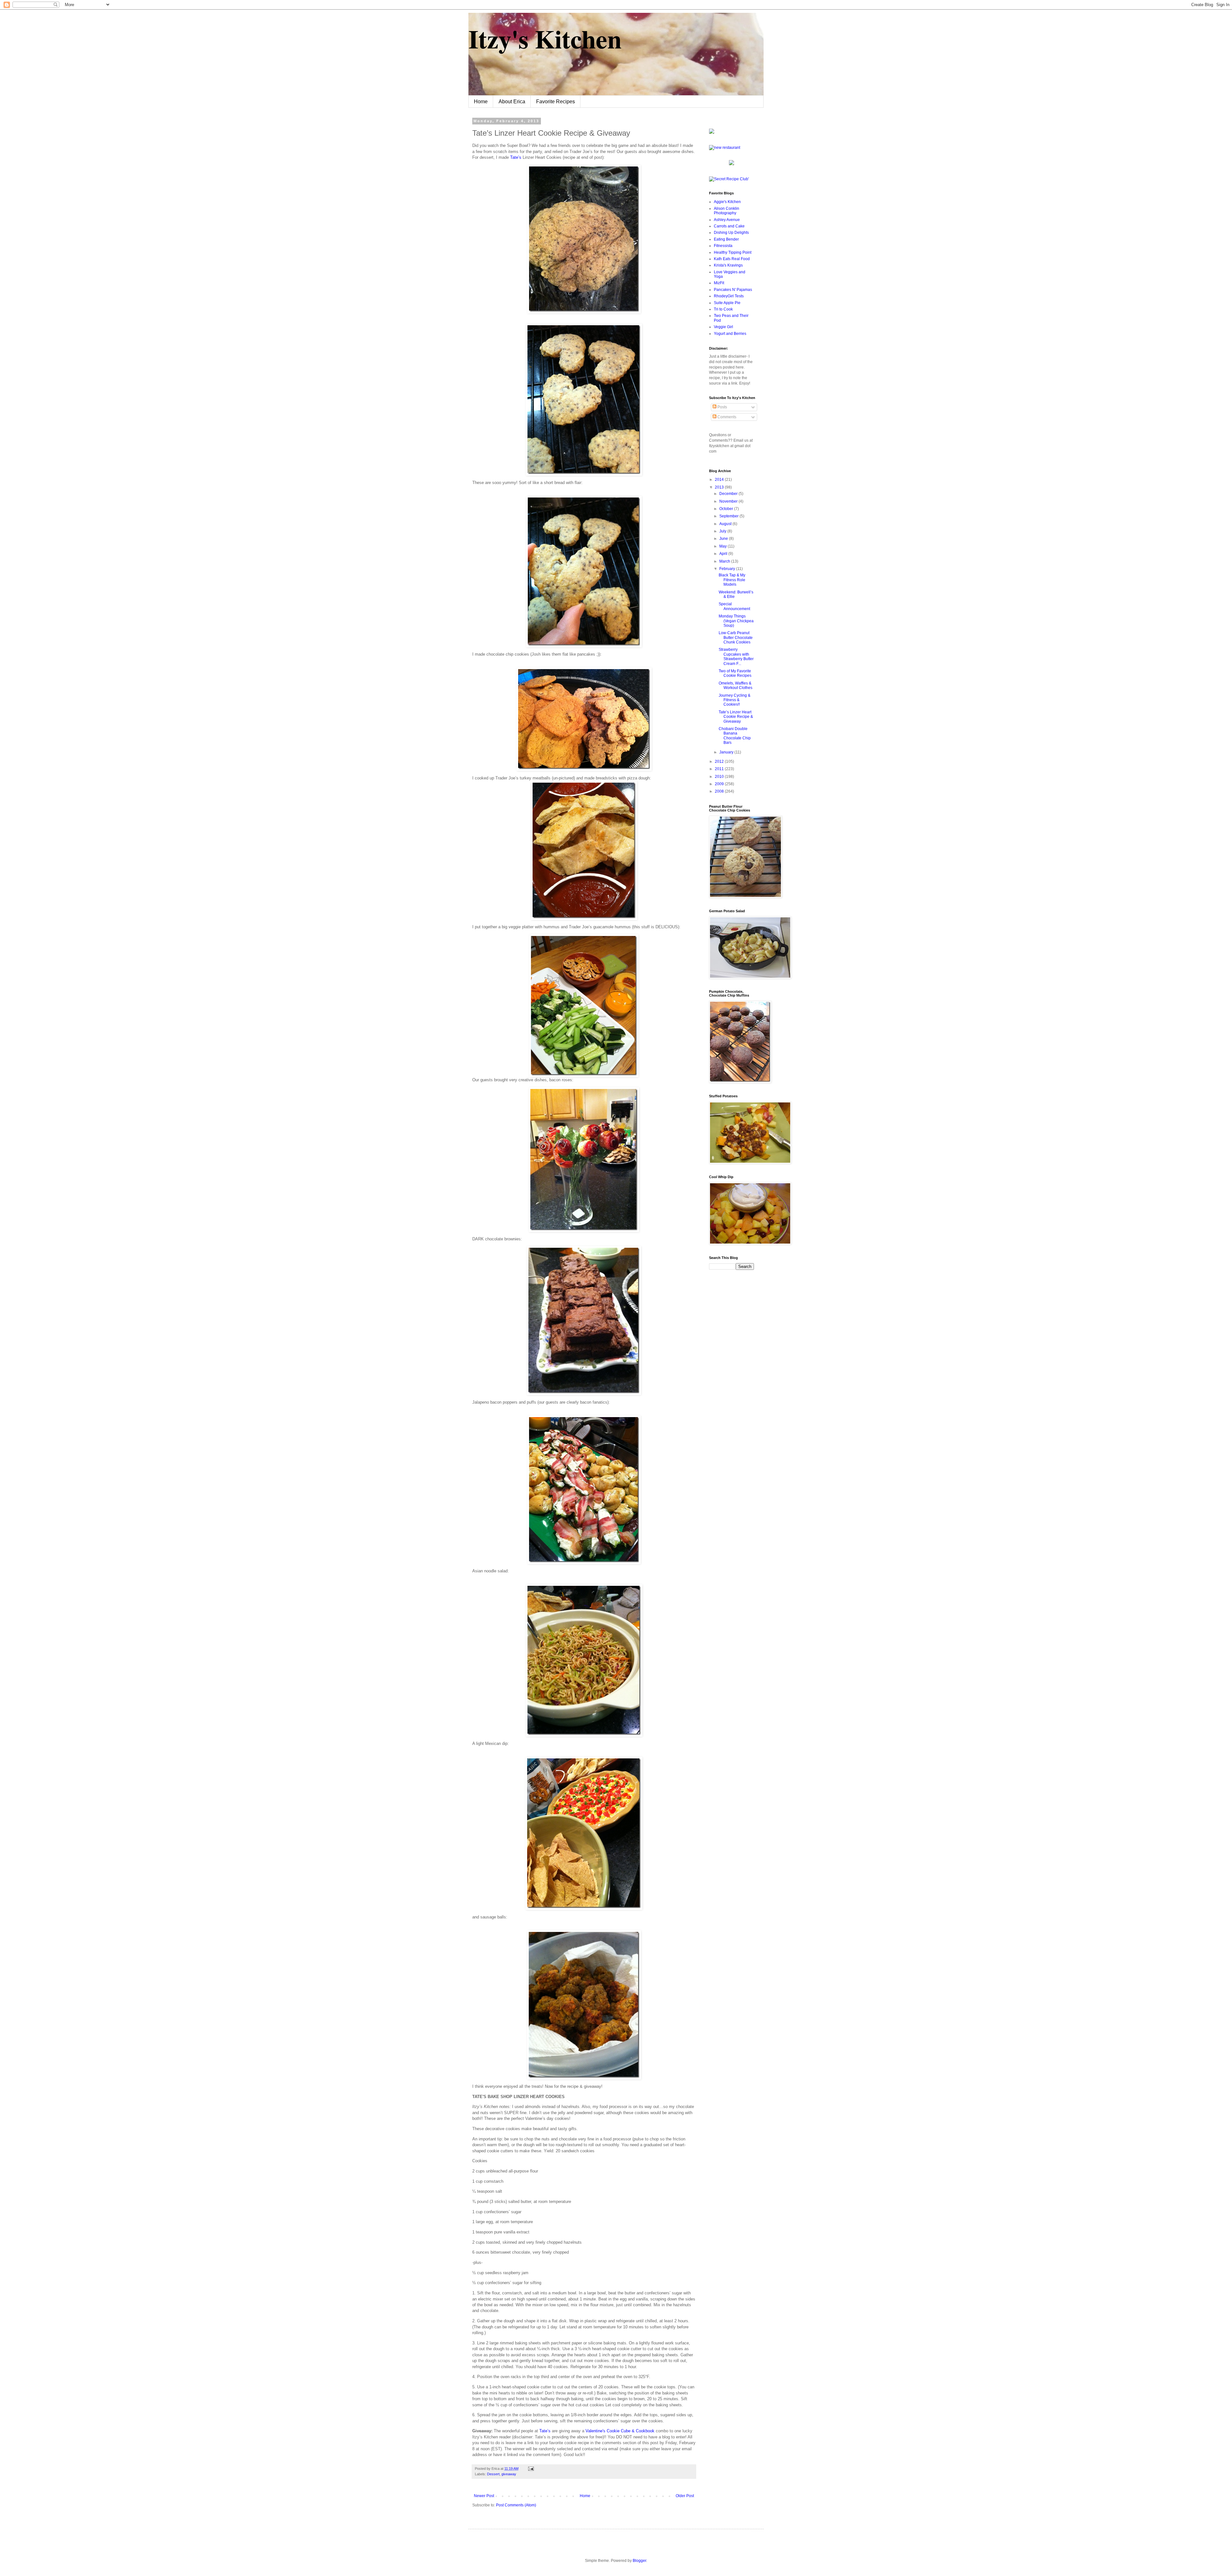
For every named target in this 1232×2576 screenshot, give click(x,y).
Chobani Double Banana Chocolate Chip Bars (735, 736)
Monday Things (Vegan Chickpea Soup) (736, 621)
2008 (720, 791)
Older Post (685, 2496)
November (729, 501)
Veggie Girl (723, 327)
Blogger (639, 2561)
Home (481, 102)
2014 (720, 480)
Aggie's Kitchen (727, 202)
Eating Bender (726, 239)
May (723, 546)
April (724, 554)
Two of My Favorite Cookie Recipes (735, 673)
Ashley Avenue (727, 220)
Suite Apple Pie (727, 303)
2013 (720, 487)
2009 (720, 784)
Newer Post (484, 2496)
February (728, 569)
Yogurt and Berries (730, 334)
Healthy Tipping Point (733, 252)
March (725, 561)
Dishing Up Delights (731, 233)
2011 (720, 769)
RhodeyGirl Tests (729, 296)
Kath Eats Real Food (732, 259)
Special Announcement (734, 606)
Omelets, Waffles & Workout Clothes (736, 685)
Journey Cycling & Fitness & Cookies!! (735, 700)
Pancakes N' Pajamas (733, 290)
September (729, 516)
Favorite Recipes (556, 102)
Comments (726, 417)
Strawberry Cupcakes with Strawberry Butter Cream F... (736, 656)
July (723, 531)
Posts (722, 407)
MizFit (719, 283)
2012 (720, 761)
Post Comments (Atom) (516, 2505)
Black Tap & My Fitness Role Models (732, 580)
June (724, 539)
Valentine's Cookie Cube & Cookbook (620, 2431)
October (727, 509)
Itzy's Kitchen (545, 38)
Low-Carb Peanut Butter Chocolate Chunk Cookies (736, 638)
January (727, 752)
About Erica (512, 102)
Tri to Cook (723, 309)
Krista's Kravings (728, 265)
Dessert (493, 2474)
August (726, 524)
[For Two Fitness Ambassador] (712, 132)
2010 (720, 777)
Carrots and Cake (729, 226)
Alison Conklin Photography (727, 211)
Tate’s (516, 157)
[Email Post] (530, 2469)
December (729, 494)
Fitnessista (723, 246)
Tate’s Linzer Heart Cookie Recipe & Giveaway (736, 717)
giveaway (509, 2474)
